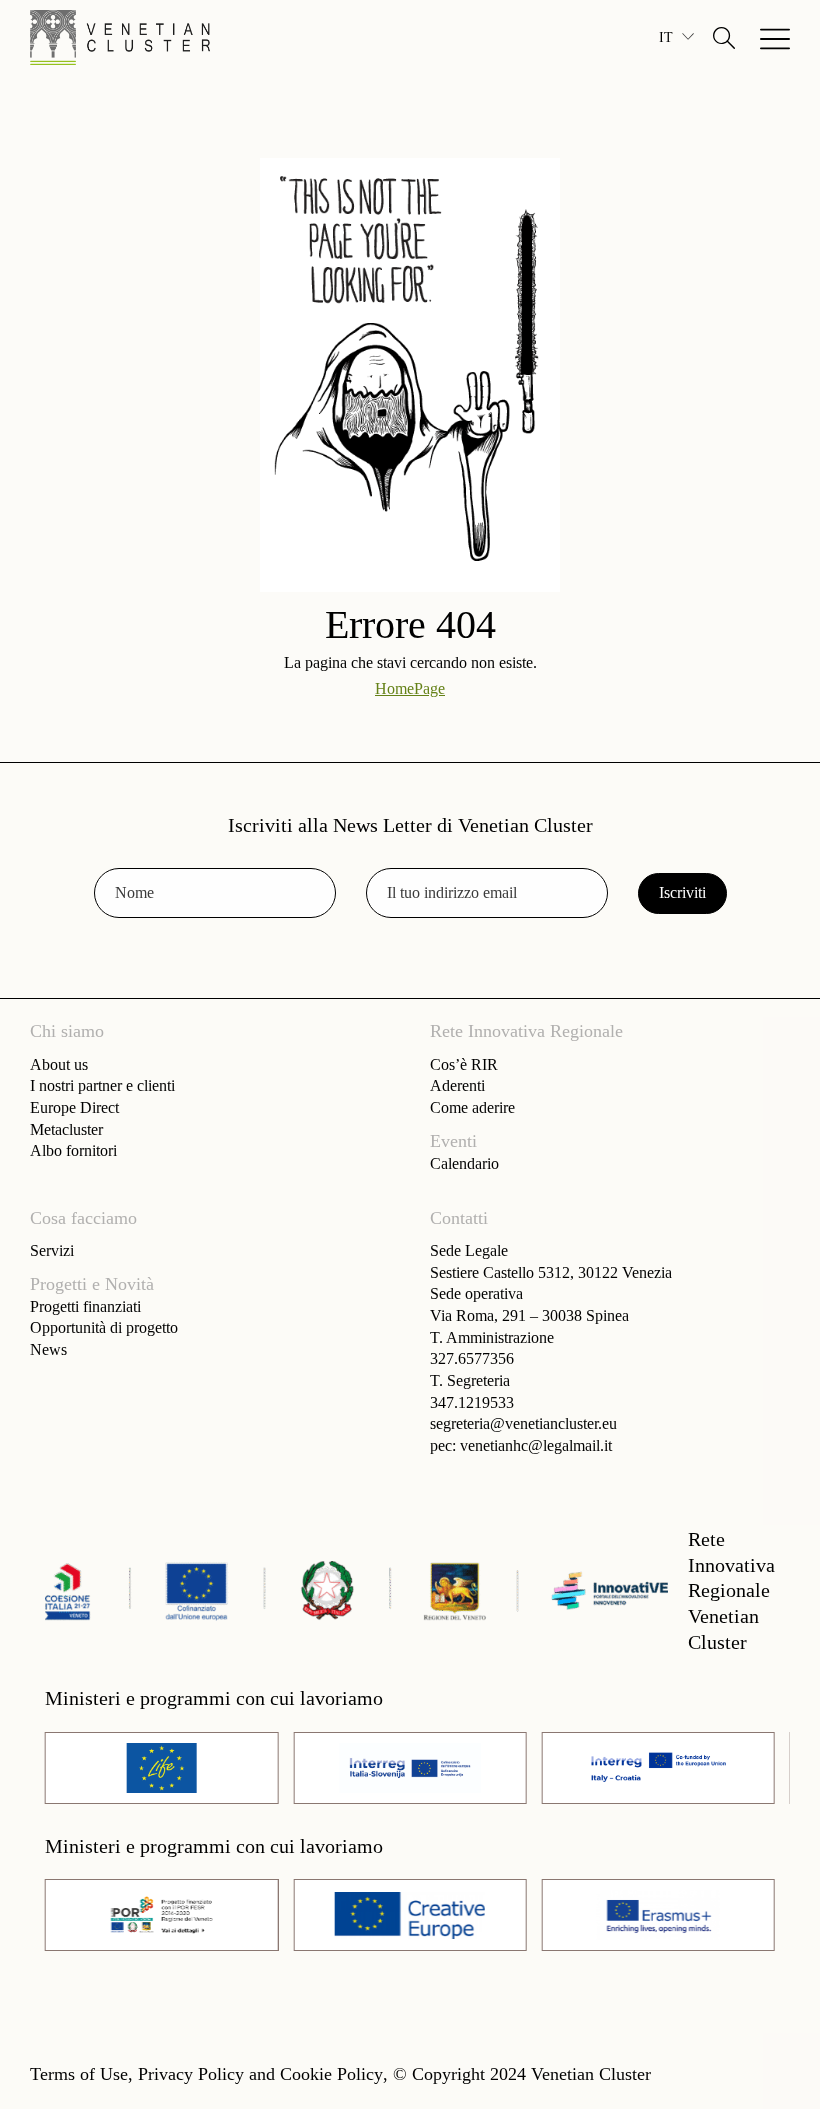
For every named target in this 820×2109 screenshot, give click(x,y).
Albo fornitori (73, 1150)
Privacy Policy (191, 2074)
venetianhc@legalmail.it (536, 1445)
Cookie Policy (331, 2074)
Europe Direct (74, 1107)
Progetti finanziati (85, 1306)
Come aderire (472, 1107)
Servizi (52, 1250)
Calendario (464, 1163)
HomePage (410, 688)
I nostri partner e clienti (102, 1085)
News (48, 1349)
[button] (724, 38)
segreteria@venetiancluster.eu (523, 1423)
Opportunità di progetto (104, 1327)
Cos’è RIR (464, 1064)
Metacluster (66, 1129)
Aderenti (457, 1085)
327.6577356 (472, 1358)
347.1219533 (472, 1402)
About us (59, 1064)
